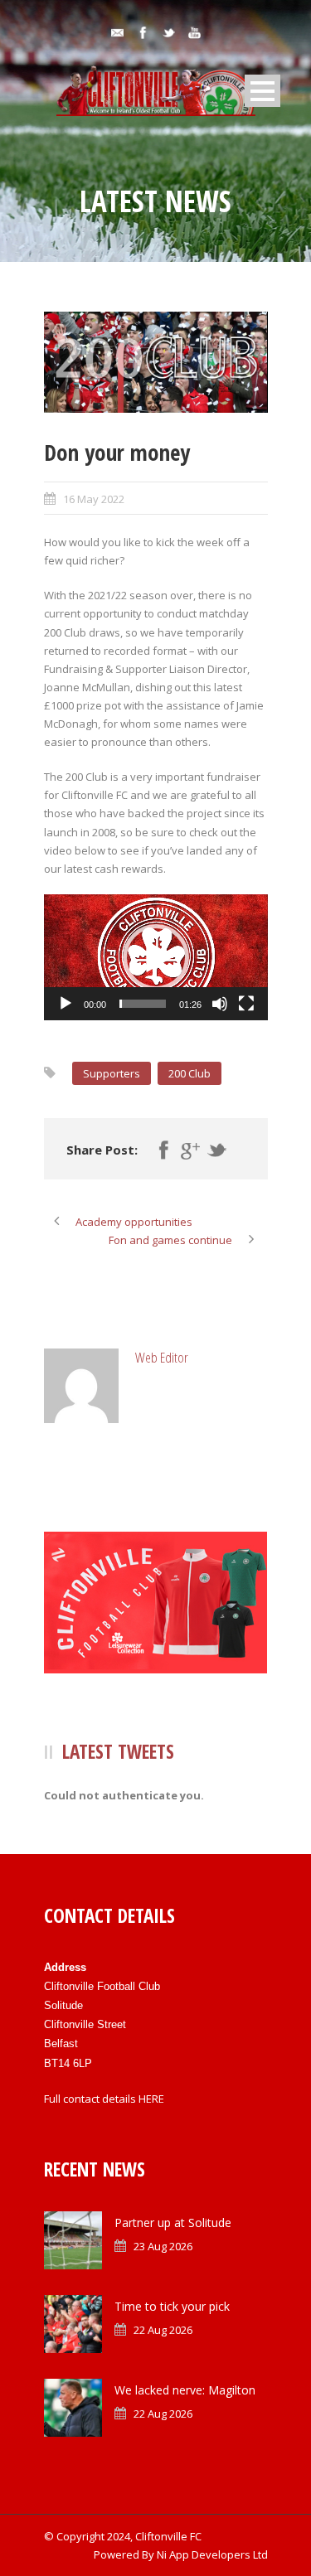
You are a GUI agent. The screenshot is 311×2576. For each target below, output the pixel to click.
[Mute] (220, 1004)
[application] (156, 957)
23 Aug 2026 (163, 2246)
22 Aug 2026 (163, 2330)
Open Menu (262, 91)
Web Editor (162, 1357)
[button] (156, 957)
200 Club (190, 1073)
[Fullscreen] (246, 1004)
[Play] (66, 1004)
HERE (151, 2099)
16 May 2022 (94, 499)
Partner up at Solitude (173, 2223)
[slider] (143, 1004)
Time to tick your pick (172, 2306)
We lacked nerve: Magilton (185, 2390)
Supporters (112, 1073)
